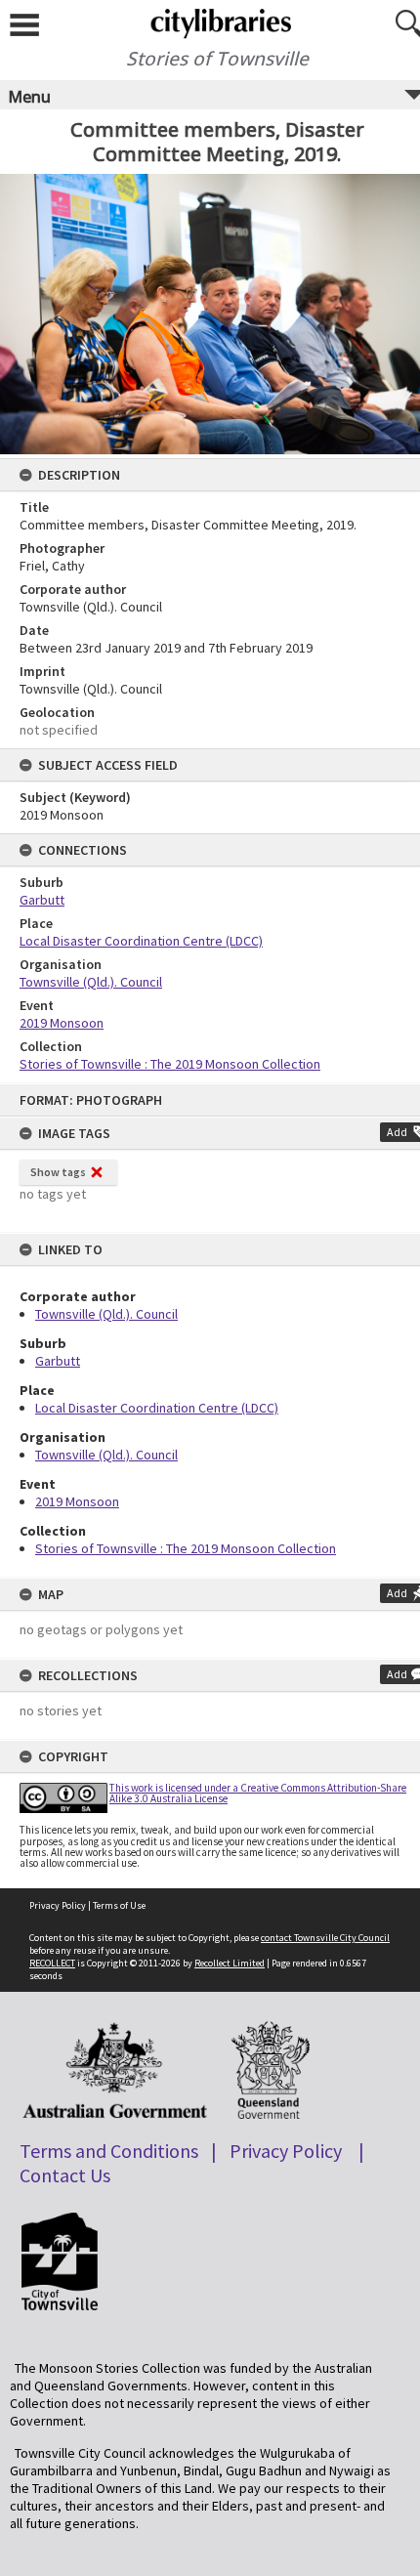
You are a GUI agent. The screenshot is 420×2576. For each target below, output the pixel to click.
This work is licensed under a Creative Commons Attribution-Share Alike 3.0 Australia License (258, 1793)
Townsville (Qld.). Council (106, 1314)
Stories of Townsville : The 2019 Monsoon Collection (186, 1548)
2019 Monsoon (77, 1501)
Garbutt (58, 1361)
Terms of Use (119, 1905)
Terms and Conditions (109, 2151)
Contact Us (65, 2175)
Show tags (58, 1172)
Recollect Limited (230, 1963)
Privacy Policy (58, 1905)
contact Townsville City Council (325, 1938)
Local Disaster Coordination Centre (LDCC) (157, 1408)
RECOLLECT (52, 1963)
